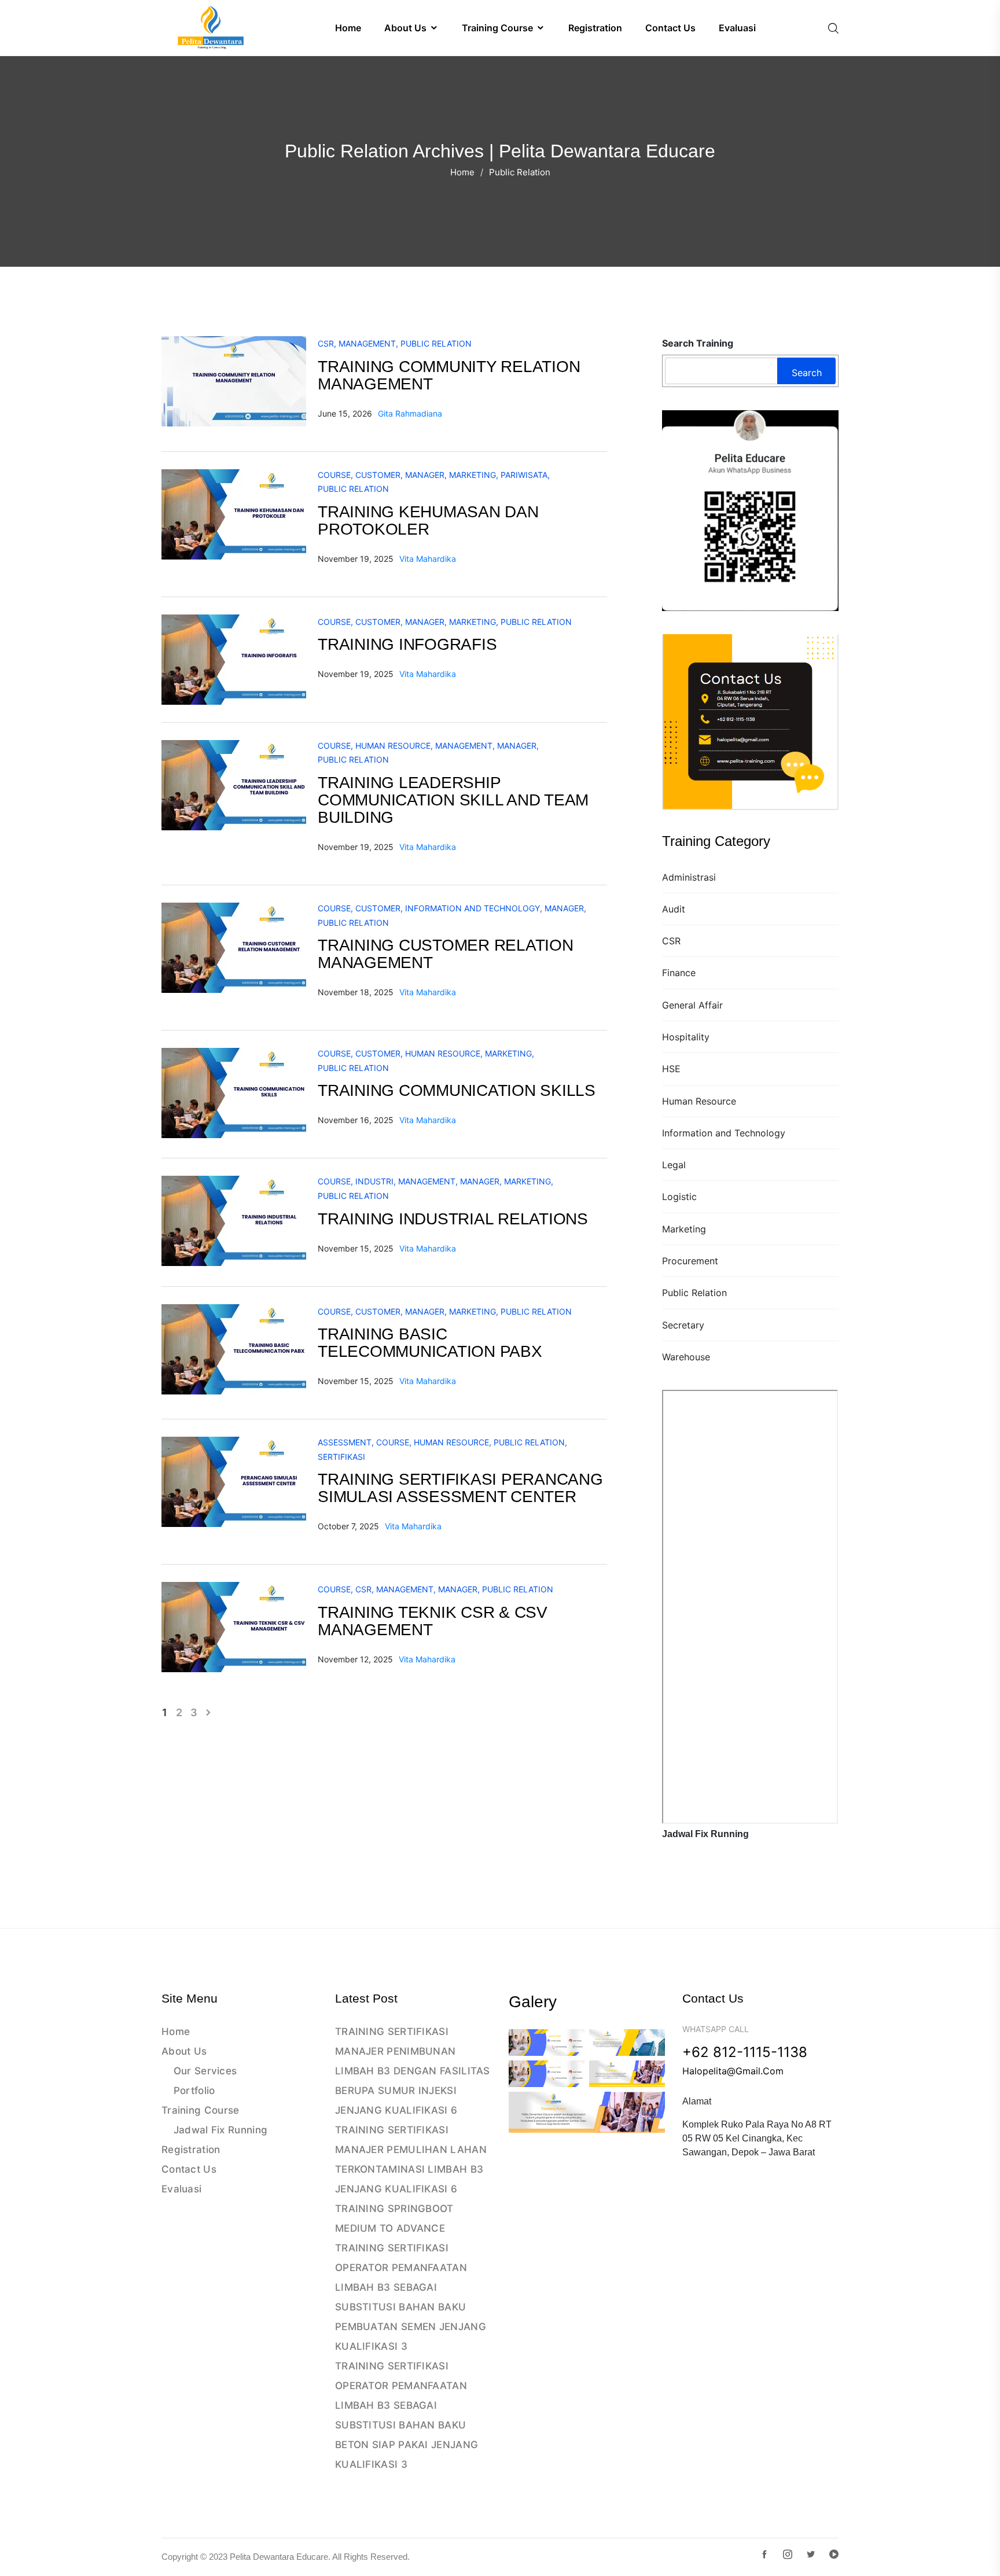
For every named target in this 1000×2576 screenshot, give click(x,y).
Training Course (201, 2110)
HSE (671, 1069)
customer (378, 475)
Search (807, 373)
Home (462, 172)
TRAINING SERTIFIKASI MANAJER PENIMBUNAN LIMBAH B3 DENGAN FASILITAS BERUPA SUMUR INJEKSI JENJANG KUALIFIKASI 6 (413, 2071)
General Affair (692, 1005)
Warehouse (686, 1357)
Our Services (205, 2071)
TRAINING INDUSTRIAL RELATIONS (453, 1219)
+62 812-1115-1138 (745, 2052)
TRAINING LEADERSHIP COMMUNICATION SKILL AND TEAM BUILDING (453, 800)
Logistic (679, 1197)
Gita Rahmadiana (410, 413)
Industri (374, 1181)
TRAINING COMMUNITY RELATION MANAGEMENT (449, 375)
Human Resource (699, 1101)
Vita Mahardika (428, 559)
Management (367, 343)
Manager (425, 475)
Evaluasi (181, 2189)
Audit (674, 909)
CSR (671, 941)
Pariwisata (524, 475)
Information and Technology (724, 1133)
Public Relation (694, 1293)
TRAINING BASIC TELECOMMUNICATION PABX (430, 1343)
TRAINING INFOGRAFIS (407, 644)
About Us (184, 2051)
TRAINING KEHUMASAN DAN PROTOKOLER (428, 520)
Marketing (684, 1229)
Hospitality (686, 1037)
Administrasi (689, 877)
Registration (191, 2150)
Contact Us (189, 2169)
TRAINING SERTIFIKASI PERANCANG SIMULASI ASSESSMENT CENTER (460, 1488)
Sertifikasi (341, 1457)
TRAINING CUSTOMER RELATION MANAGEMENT (446, 954)
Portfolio (194, 2091)
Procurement (690, 1261)
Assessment (345, 1442)
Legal (674, 1165)
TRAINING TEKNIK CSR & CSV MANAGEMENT (433, 1621)
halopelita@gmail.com (733, 2071)
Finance (679, 973)
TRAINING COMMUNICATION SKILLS (457, 1090)
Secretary (683, 1325)
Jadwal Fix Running (220, 2130)
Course (334, 475)
